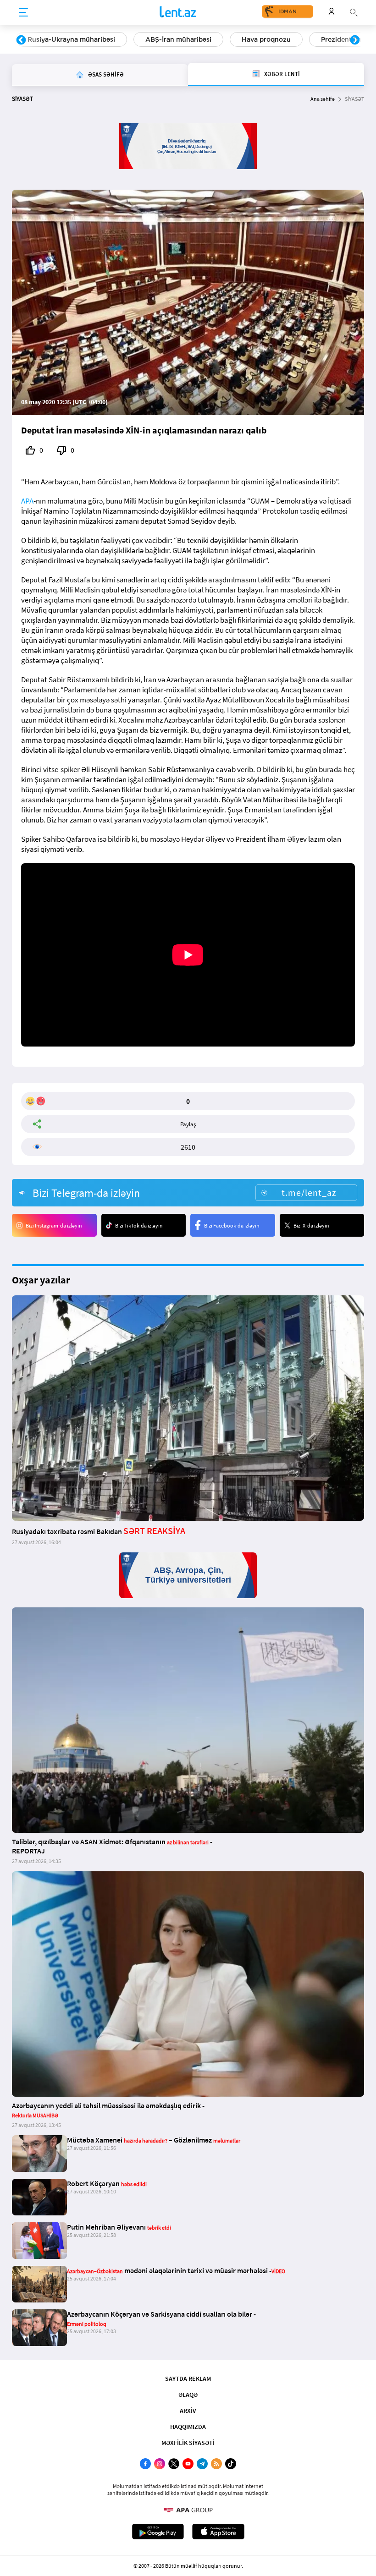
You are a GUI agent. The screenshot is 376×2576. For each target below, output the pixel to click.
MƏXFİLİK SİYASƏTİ (188, 2443)
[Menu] (23, 13)
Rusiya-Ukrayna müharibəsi (71, 39)
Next (355, 40)
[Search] (354, 11)
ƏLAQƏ (188, 2395)
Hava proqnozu (266, 39)
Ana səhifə (323, 99)
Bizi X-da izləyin (311, 1225)
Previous (21, 40)
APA (27, 501)
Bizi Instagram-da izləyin (54, 1225)
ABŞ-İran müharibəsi (178, 39)
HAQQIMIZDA (188, 2427)
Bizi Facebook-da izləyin (232, 1225)
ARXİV (188, 2411)
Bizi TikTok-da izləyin (139, 1225)
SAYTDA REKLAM (188, 2379)
